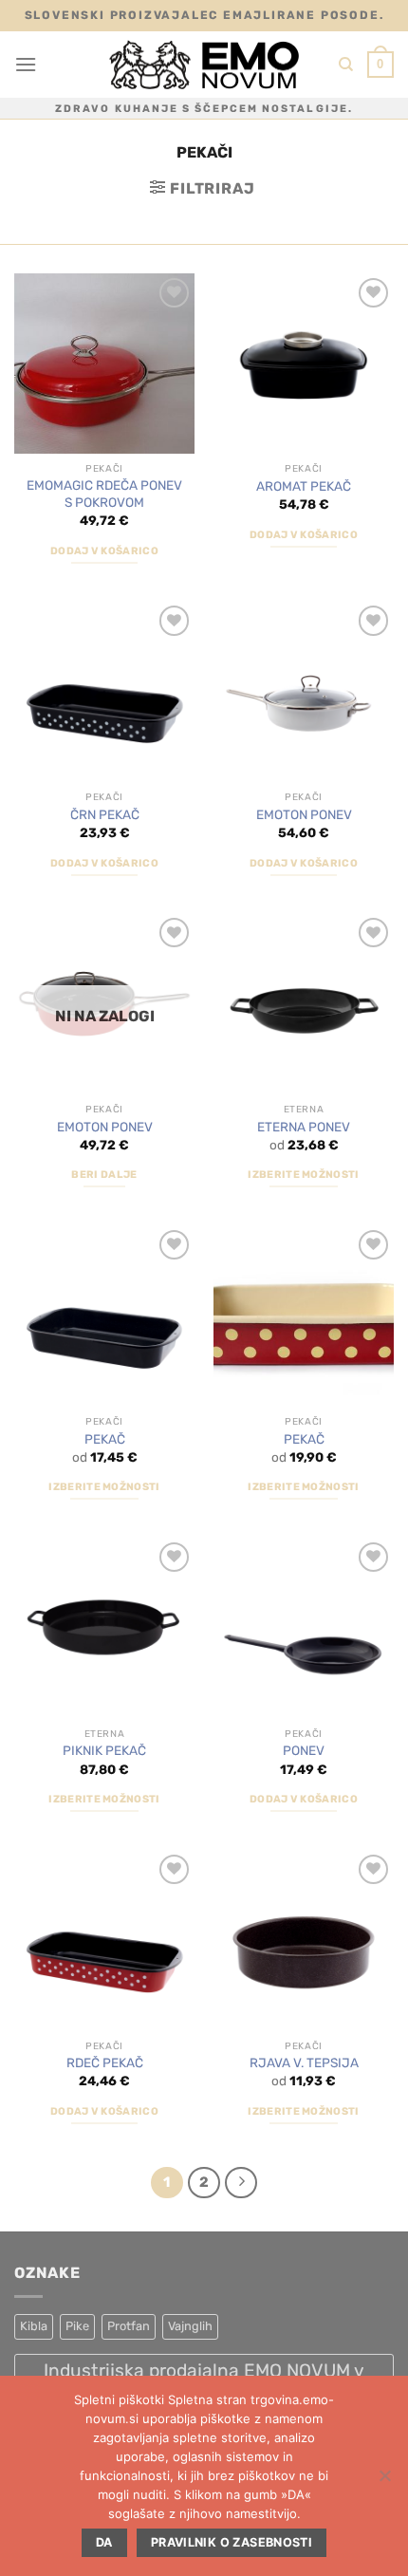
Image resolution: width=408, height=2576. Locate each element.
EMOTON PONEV (304, 814)
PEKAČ (105, 1439)
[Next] (241, 2183)
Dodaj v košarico (104, 551)
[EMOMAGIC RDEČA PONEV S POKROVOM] (104, 364)
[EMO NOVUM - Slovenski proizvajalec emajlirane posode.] (204, 65)
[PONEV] (304, 1628)
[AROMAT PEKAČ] (304, 364)
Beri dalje (104, 1175)
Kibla (34, 2326)
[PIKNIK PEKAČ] (104, 1628)
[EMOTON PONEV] (304, 691)
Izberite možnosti (304, 1175)
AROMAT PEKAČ (304, 486)
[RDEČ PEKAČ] (104, 1940)
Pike (77, 2326)
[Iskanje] (346, 65)
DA (104, 2542)
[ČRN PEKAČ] (104, 691)
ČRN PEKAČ (105, 814)
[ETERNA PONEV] (304, 1003)
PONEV (304, 1750)
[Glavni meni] (26, 64)
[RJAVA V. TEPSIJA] (304, 1940)
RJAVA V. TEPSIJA (304, 2063)
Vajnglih (190, 2326)
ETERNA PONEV (304, 1127)
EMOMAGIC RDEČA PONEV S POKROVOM (104, 494)
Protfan (129, 2326)
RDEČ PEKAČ (105, 2063)
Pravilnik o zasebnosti (232, 2542)
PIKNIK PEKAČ (104, 1750)
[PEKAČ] (104, 1316)
